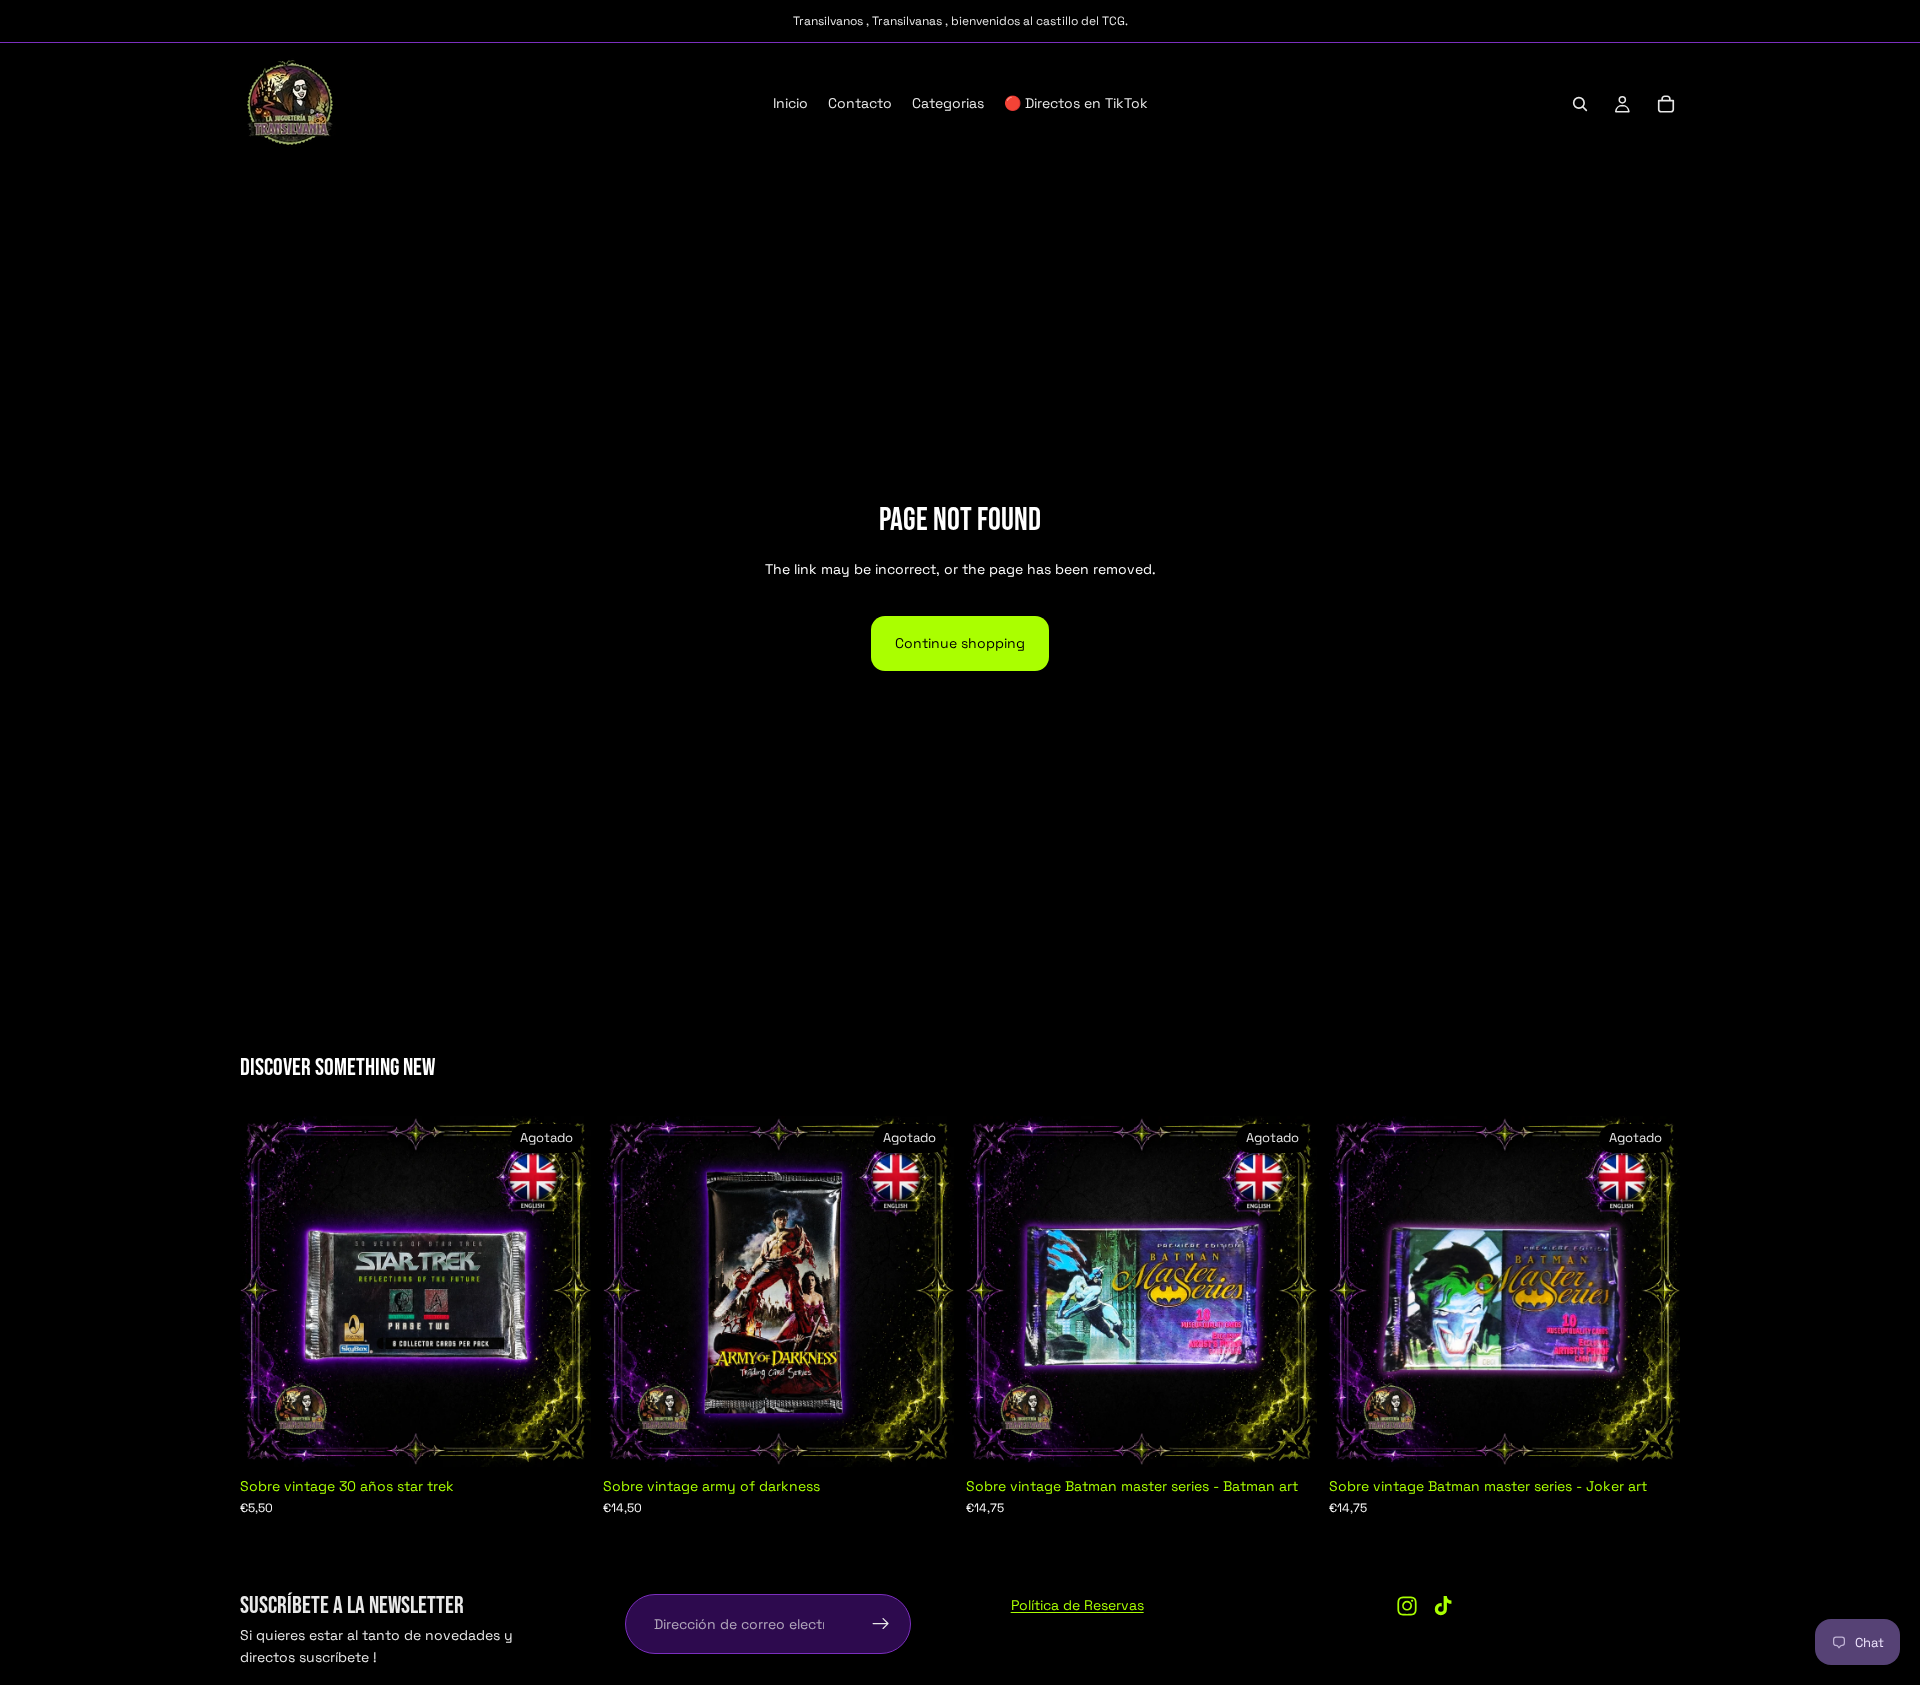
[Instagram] (1407, 1606)
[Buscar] (1580, 104)
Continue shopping (960, 643)
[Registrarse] (881, 1624)
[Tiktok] (1443, 1606)
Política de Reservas (1077, 1605)
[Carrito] (1666, 104)
